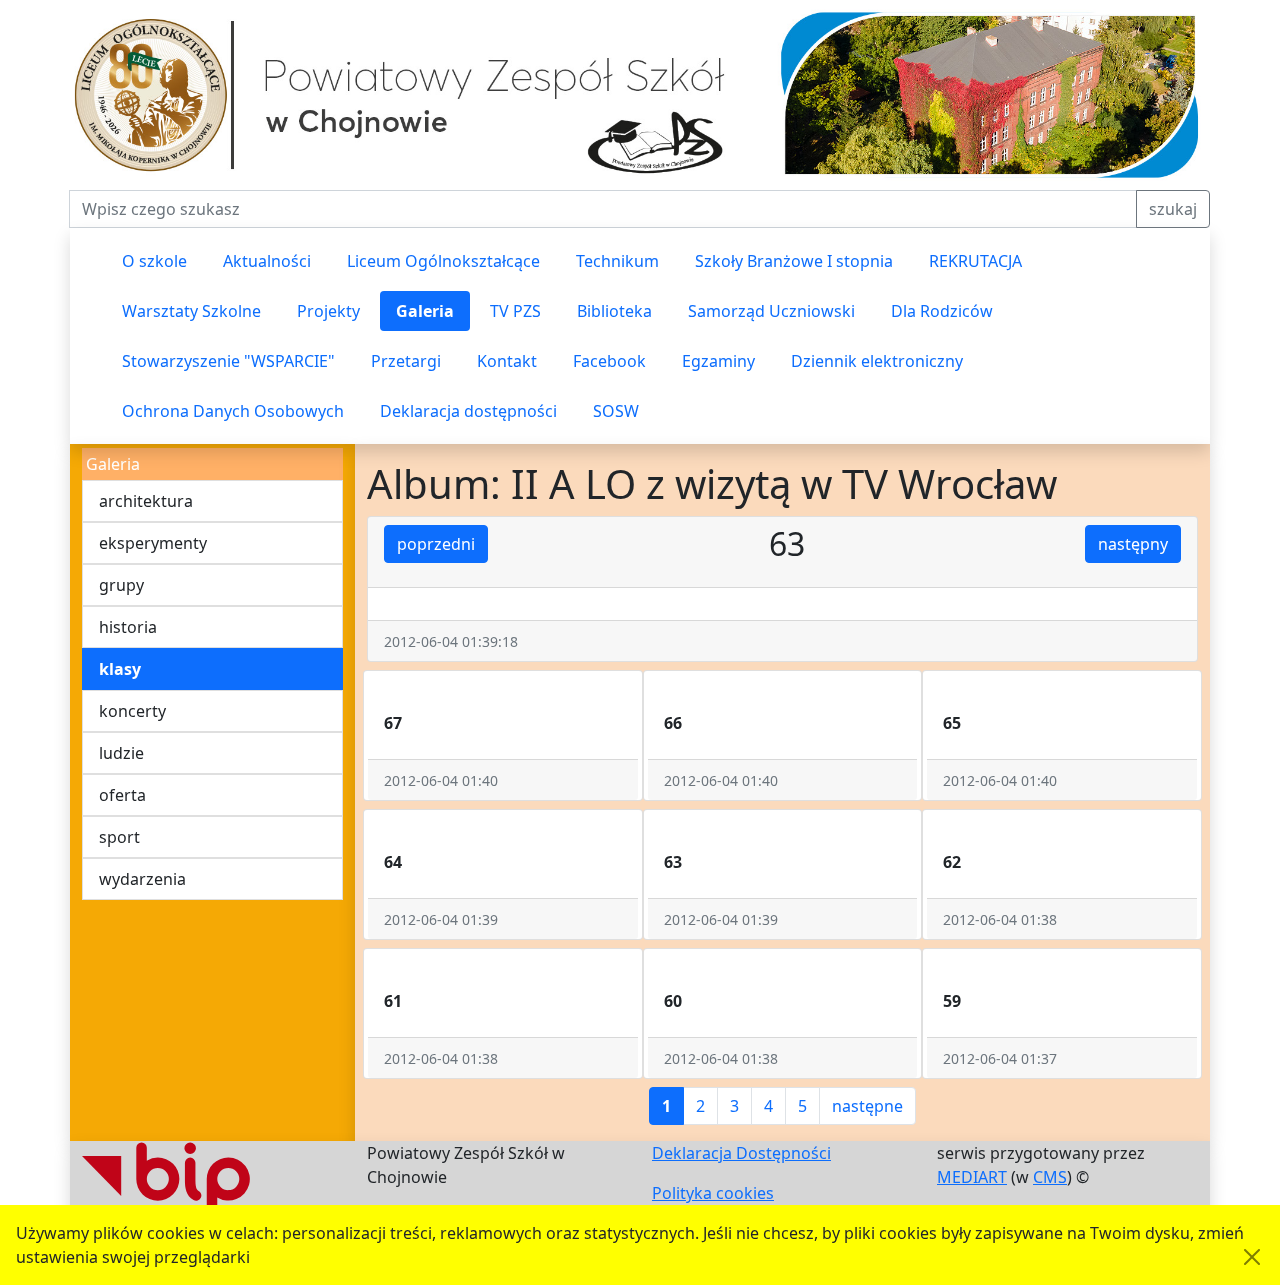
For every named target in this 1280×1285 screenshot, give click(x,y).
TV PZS (515, 311)
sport (119, 837)
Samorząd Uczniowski (771, 311)
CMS (1050, 1177)
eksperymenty (153, 543)
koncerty (132, 711)
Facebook (609, 361)
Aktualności (267, 261)
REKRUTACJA (975, 261)
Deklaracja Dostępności (741, 1153)
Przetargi (406, 361)
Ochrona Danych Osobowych (233, 411)
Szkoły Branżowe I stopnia (794, 261)
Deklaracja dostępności (468, 411)
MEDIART (972, 1177)
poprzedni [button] (436, 544)
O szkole (154, 261)
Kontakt (507, 361)
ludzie (121, 753)
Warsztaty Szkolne (191, 311)
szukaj (1173, 209)
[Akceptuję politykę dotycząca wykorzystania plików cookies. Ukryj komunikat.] (1252, 1257)
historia (128, 627)
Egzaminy (718, 361)
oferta (122, 795)
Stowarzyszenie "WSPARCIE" (228, 361)
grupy (121, 585)
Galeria (425, 311)
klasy (120, 669)
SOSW (616, 411)
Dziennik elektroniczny (877, 361)
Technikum (617, 261)
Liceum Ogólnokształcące (443, 261)
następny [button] (1133, 544)
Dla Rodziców (942, 311)
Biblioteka (614, 311)
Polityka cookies (713, 1193)
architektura (146, 501)
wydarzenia (142, 879)
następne (867, 1106)
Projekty (328, 311)
